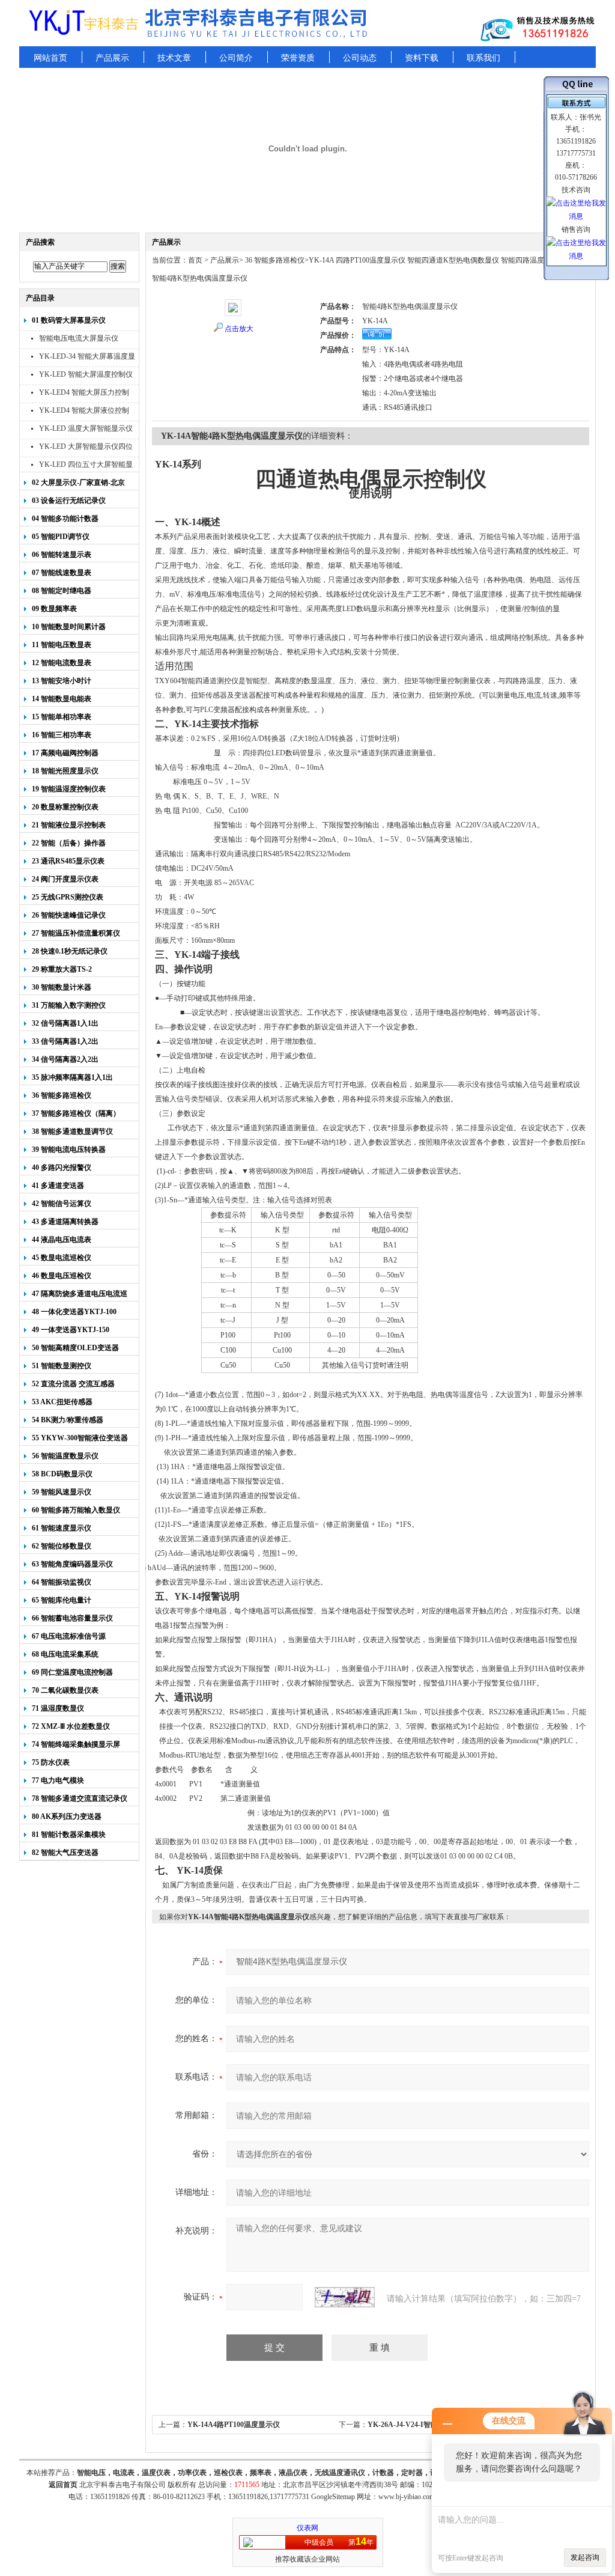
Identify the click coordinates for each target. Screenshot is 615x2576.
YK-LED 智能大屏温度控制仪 (86, 374)
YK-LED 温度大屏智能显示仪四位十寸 (86, 430)
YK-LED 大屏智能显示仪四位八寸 (86, 448)
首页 (195, 260)
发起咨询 (585, 2557)
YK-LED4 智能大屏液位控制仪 (84, 412)
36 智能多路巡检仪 (274, 260)
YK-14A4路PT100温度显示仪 (234, 2425)
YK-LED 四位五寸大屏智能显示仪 (86, 466)
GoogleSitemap (333, 2497)
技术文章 (174, 58)
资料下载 (422, 58)
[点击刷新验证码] (345, 2297)
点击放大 (239, 329)
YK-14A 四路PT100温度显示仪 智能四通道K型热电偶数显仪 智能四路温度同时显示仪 (444, 260)
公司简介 (236, 58)
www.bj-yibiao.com (407, 2497)
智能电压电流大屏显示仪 (79, 338)
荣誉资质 (298, 58)
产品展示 (112, 58)
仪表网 (307, 2528)
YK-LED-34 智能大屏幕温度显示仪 (87, 358)
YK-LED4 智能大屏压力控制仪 (84, 394)
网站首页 (50, 58)
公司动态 (360, 58)
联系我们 (483, 58)
